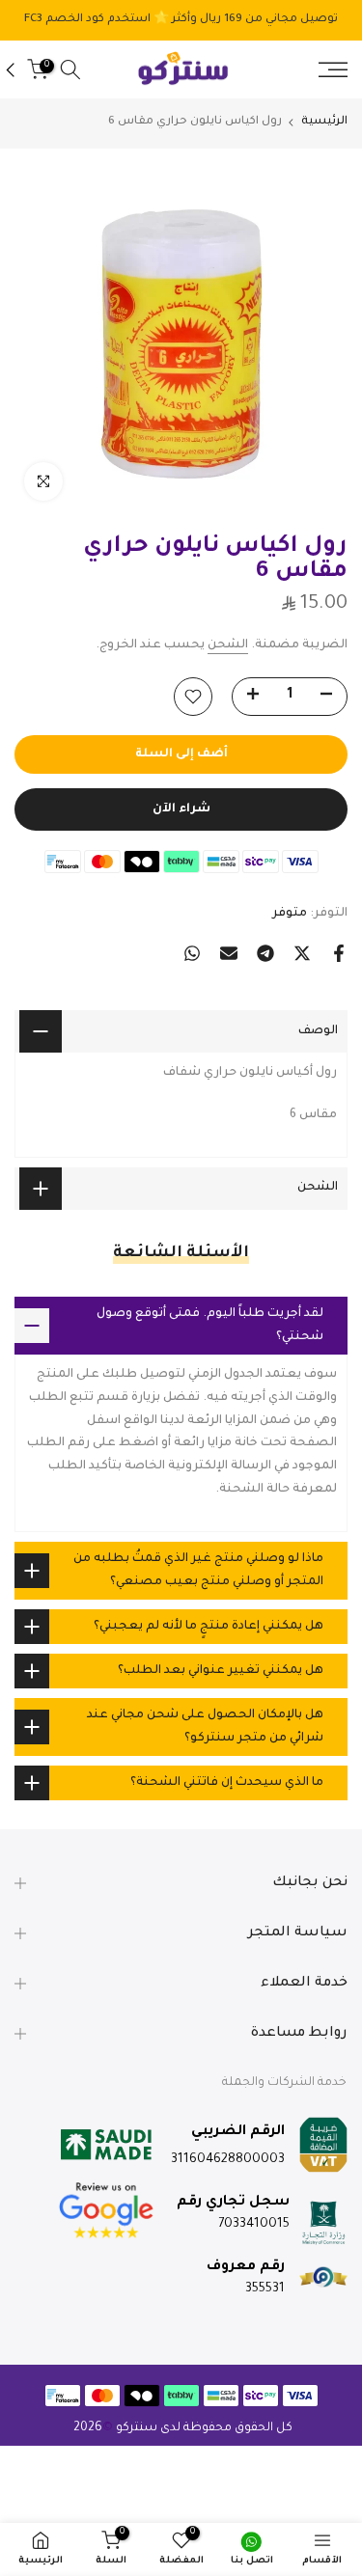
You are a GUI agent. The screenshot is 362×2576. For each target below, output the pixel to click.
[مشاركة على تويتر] (302, 953)
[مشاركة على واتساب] (192, 953)
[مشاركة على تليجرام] (265, 953)
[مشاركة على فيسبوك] (339, 953)
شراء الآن (181, 809)
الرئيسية (324, 122)
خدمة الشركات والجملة (284, 2083)
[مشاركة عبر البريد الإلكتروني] (229, 953)
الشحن (228, 645)
